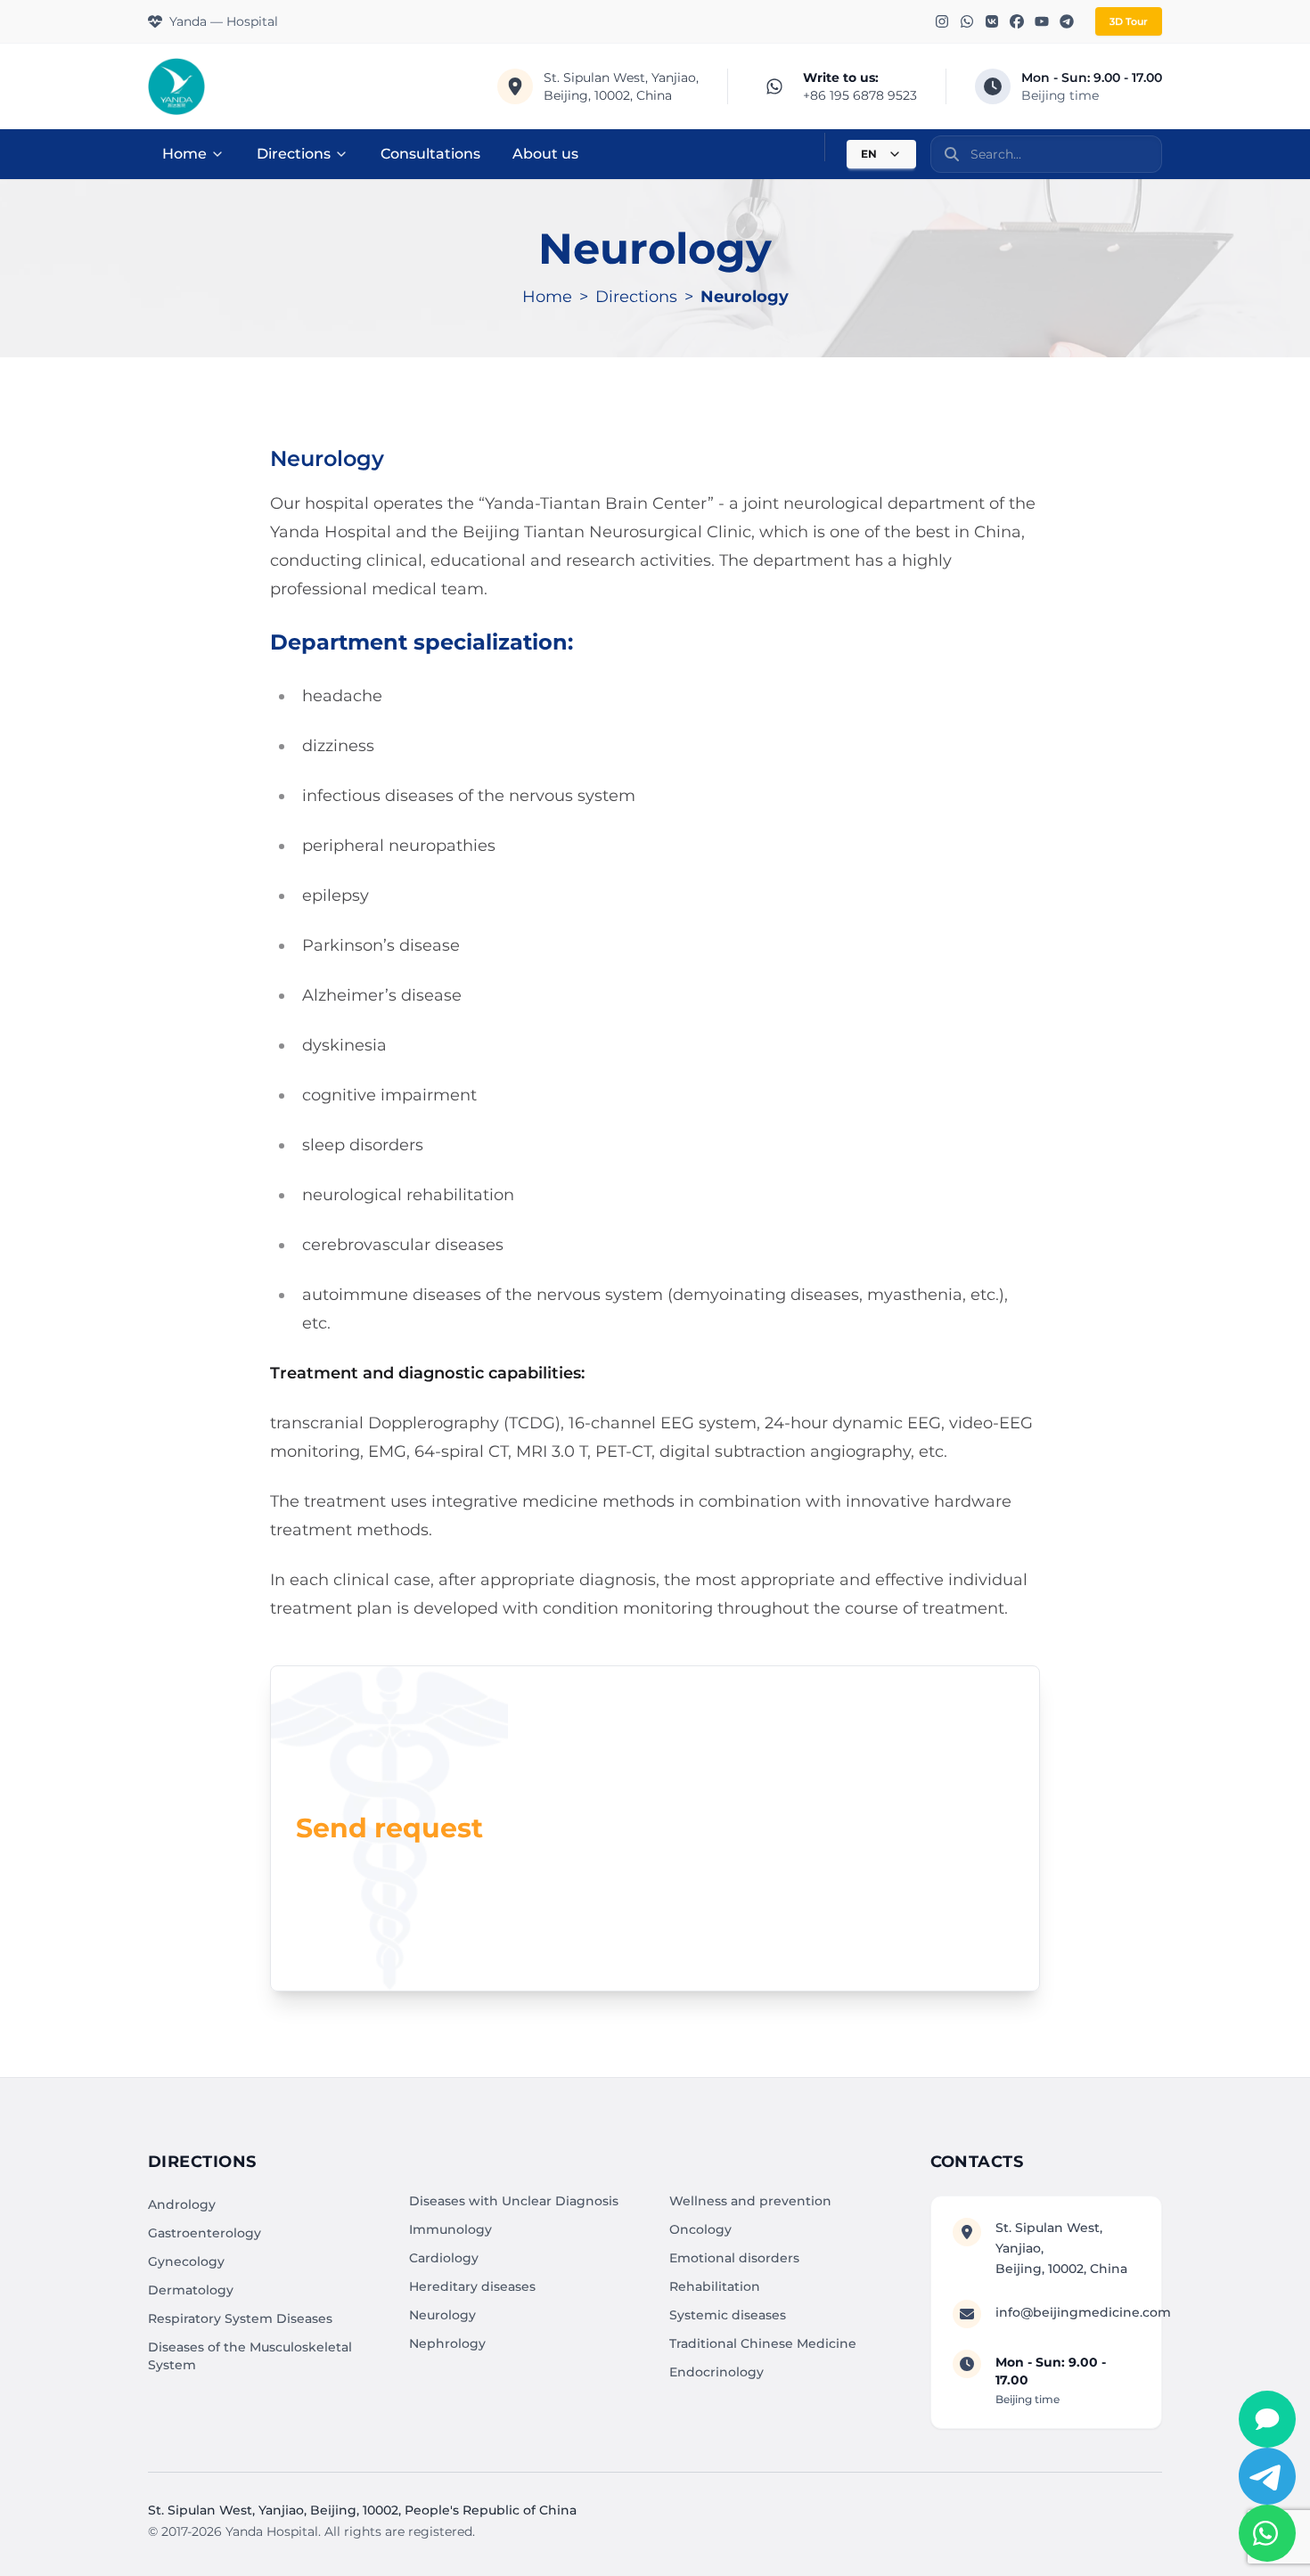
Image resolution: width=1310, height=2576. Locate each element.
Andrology (182, 2204)
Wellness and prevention (750, 2201)
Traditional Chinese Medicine (763, 2343)
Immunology (450, 2229)
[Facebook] (1017, 21)
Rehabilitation (715, 2286)
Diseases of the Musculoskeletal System (250, 2356)
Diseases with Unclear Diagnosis (514, 2201)
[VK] (992, 21)
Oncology (700, 2229)
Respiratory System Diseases (240, 2318)
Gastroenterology (205, 2233)
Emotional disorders (734, 2258)
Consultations (430, 154)
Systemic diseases (728, 2315)
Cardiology (444, 2258)
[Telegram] (1067, 21)
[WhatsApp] (967, 21)
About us (545, 154)
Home (184, 154)
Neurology (442, 2315)
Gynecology (186, 2261)
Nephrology (447, 2343)
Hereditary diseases (472, 2286)
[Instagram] (942, 21)
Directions (294, 154)
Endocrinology (716, 2372)
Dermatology (191, 2290)
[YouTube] (1042, 21)
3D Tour (1129, 21)
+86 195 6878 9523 (860, 95)
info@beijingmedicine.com (1083, 2312)
